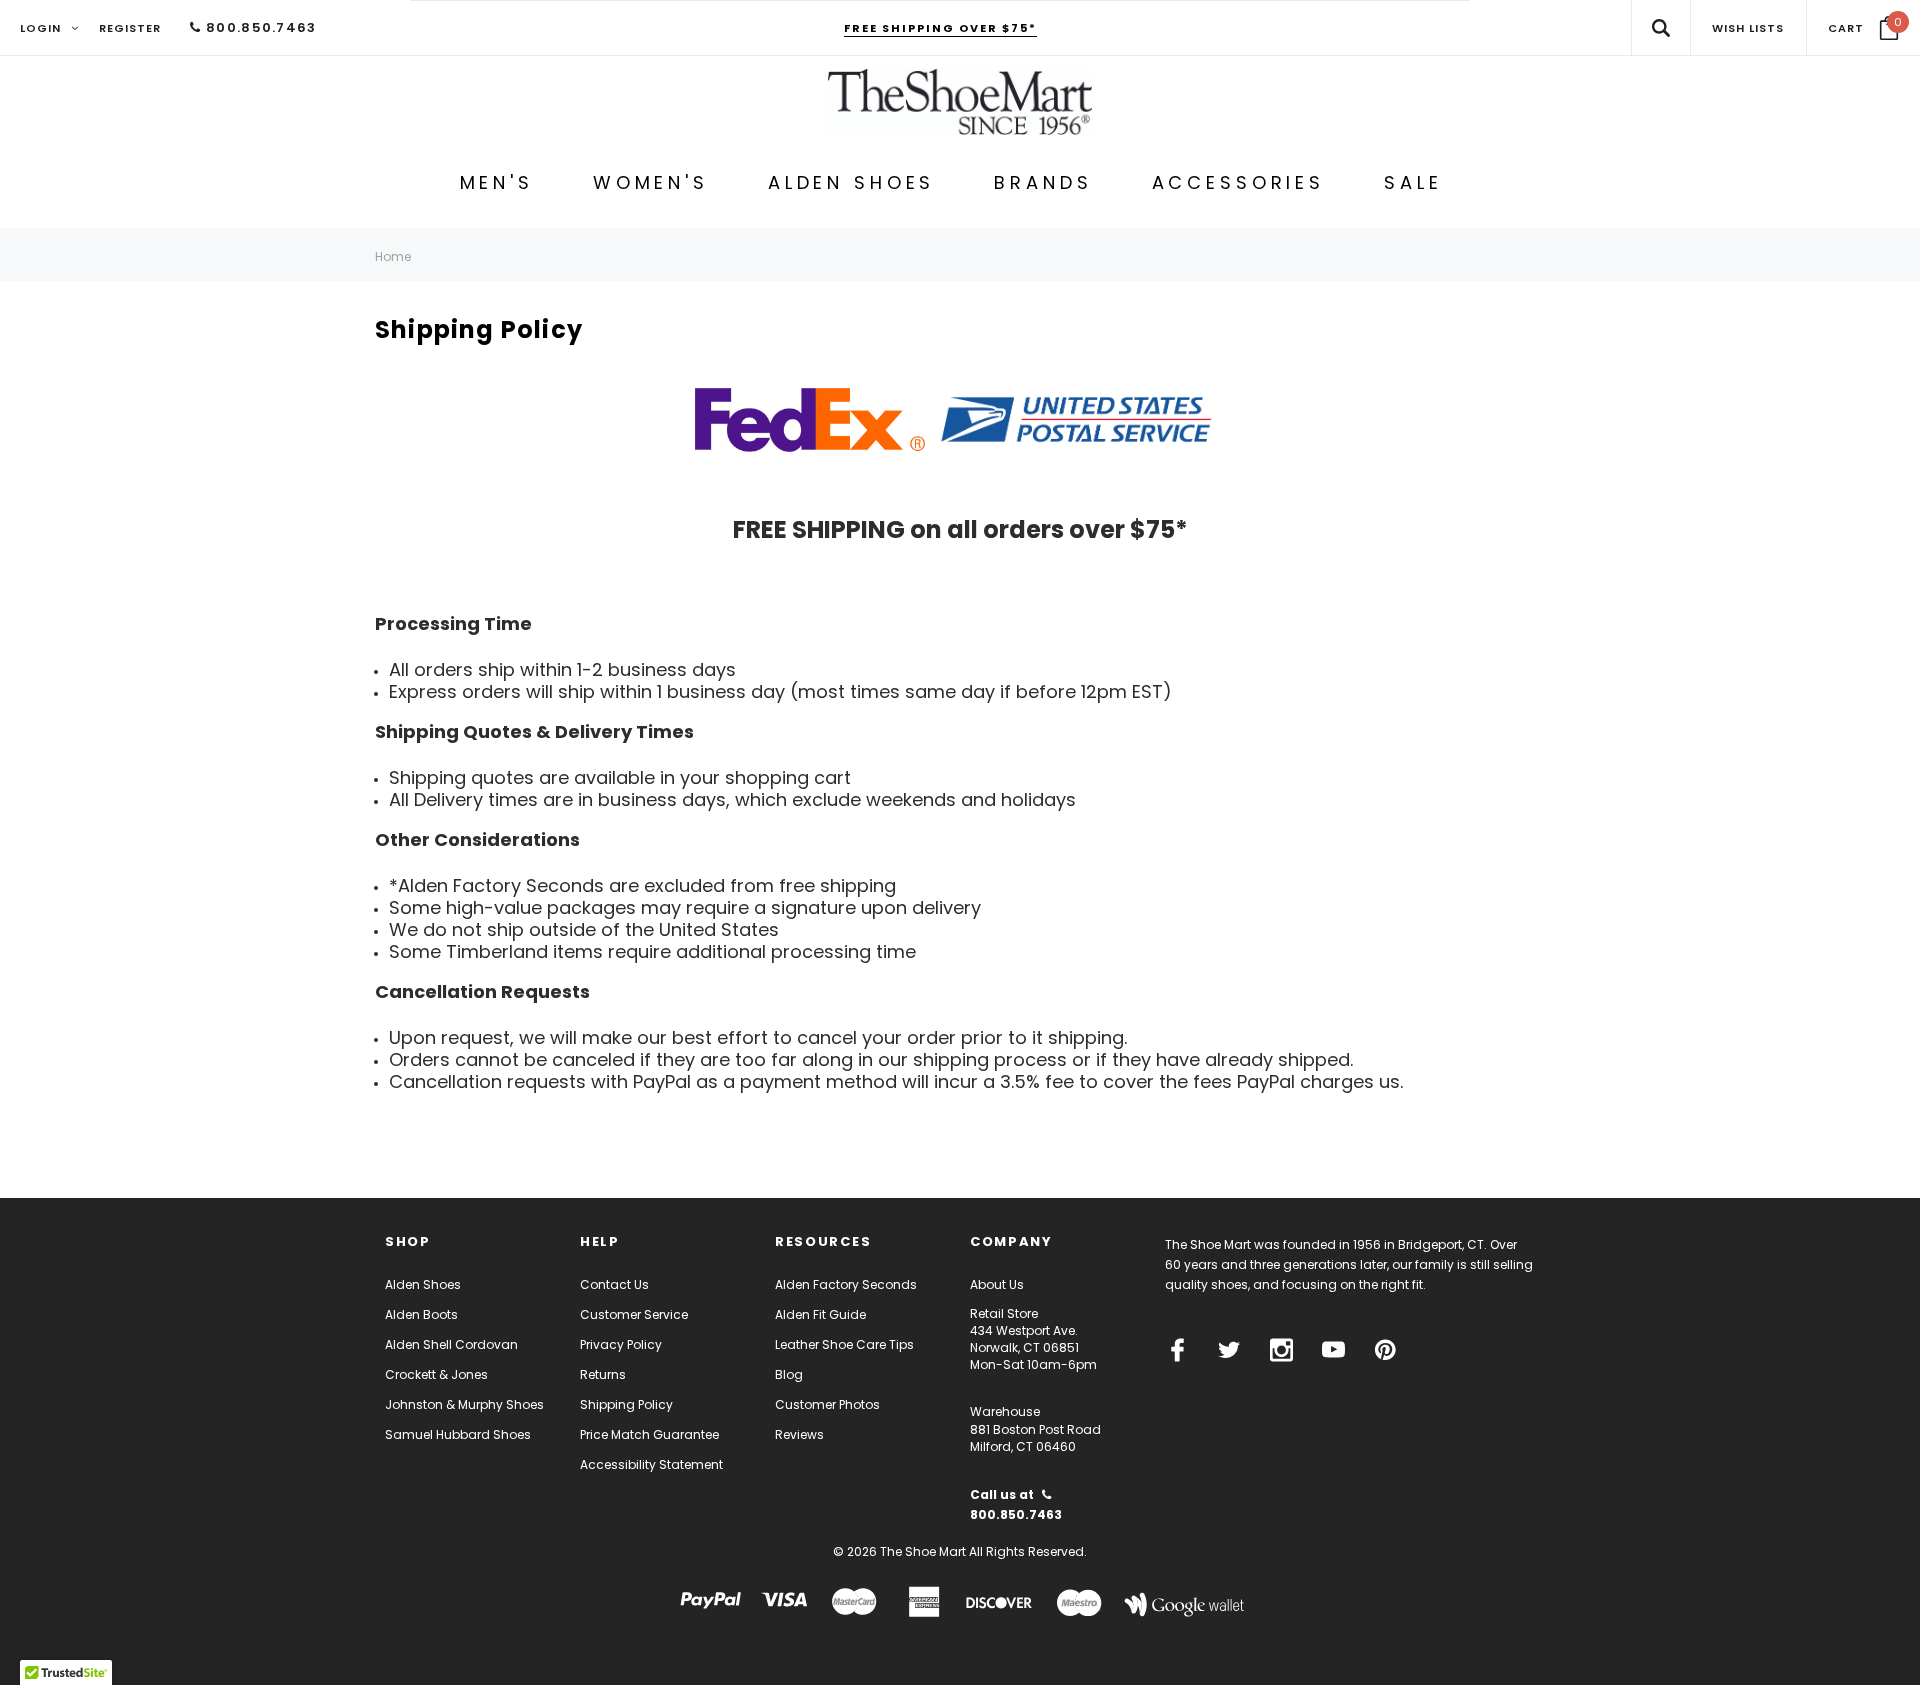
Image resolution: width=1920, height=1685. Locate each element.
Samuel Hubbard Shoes (458, 1434)
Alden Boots (421, 1314)
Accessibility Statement (651, 1464)
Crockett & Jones (436, 1374)
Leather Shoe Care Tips (844, 1344)
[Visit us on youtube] (1333, 1350)
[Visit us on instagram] (1281, 1350)
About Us (997, 1284)
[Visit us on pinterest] (1385, 1350)
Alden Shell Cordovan (451, 1344)
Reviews (799, 1434)
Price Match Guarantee (649, 1434)
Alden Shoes (423, 1284)
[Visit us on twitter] (1229, 1350)
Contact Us (614, 1284)
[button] (1863, 28)
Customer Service (634, 1314)
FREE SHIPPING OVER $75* (940, 28)
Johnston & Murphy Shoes (464, 1404)
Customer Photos (827, 1404)
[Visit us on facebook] (1177, 1350)
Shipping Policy (626, 1404)
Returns (603, 1374)
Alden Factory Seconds (846, 1284)
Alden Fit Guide (820, 1314)
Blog (789, 1374)
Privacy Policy (621, 1344)
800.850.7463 (259, 27)
